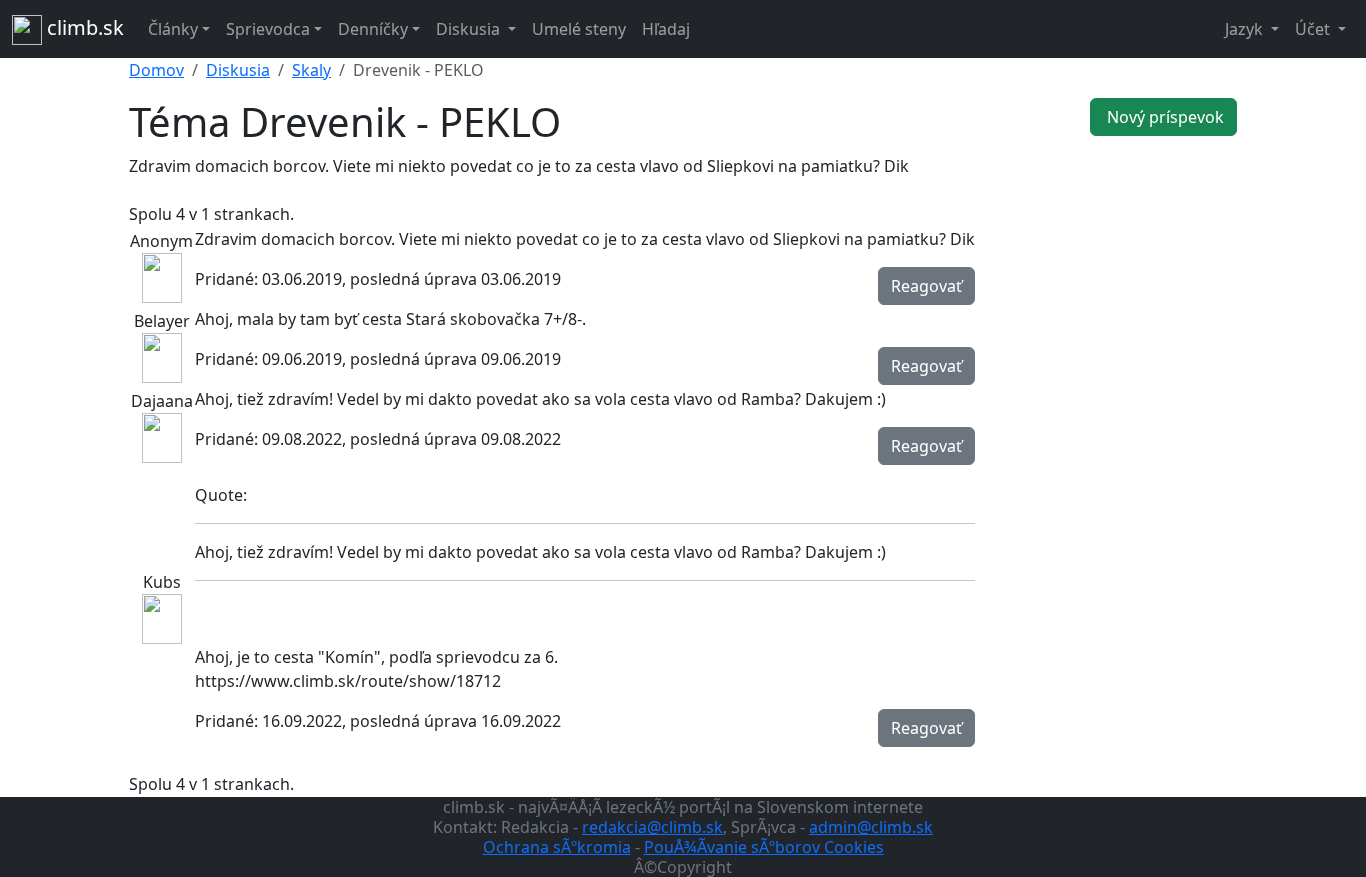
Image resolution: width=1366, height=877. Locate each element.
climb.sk (83, 27)
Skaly (311, 70)
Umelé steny (579, 29)
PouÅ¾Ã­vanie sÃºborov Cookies (764, 847)
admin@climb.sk (871, 827)
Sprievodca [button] (268, 29)
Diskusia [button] (470, 29)
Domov (156, 70)
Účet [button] (1314, 29)
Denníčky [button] (373, 29)
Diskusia (238, 70)
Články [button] (173, 29)
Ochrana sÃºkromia (557, 847)
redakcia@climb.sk (652, 827)
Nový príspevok (1163, 117)
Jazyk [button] (1246, 29)
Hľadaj (666, 29)
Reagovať (926, 286)
